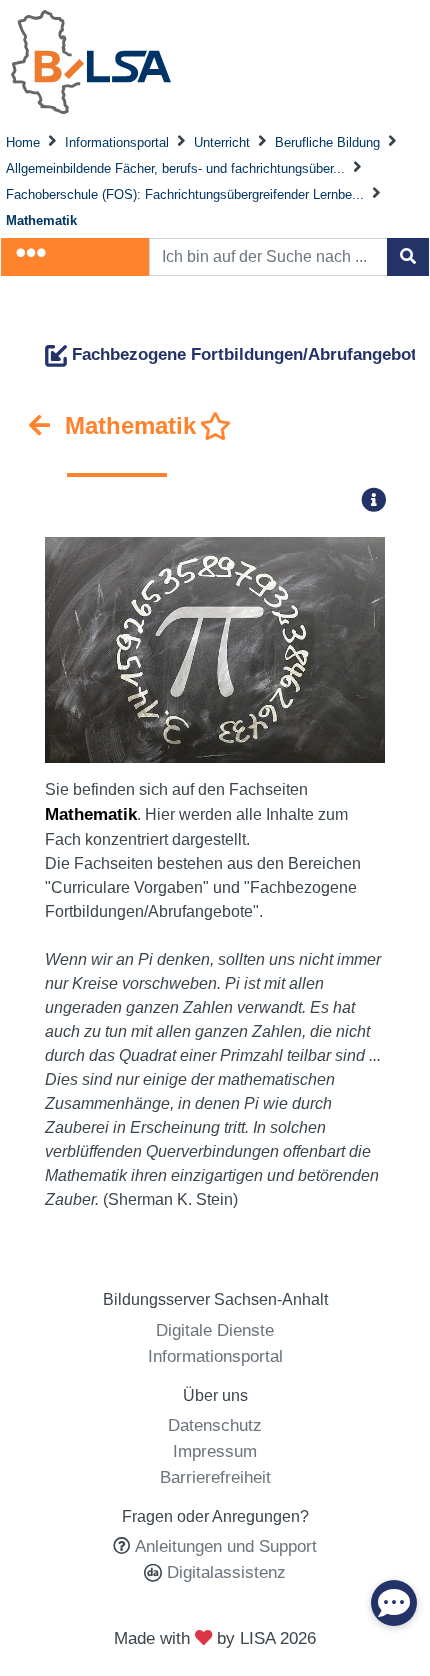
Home (23, 142)
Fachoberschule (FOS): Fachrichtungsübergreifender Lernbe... (185, 194)
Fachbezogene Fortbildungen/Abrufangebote (246, 354)
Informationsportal (117, 142)
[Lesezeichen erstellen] (216, 427)
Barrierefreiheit (215, 1477)
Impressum (215, 1451)
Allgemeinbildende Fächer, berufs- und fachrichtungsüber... (175, 168)
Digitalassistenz (224, 1572)
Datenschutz (215, 1425)
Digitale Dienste (215, 1330)
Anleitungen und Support (226, 1546)
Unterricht (222, 142)
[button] (380, 499)
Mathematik (41, 220)
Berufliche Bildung (327, 142)
